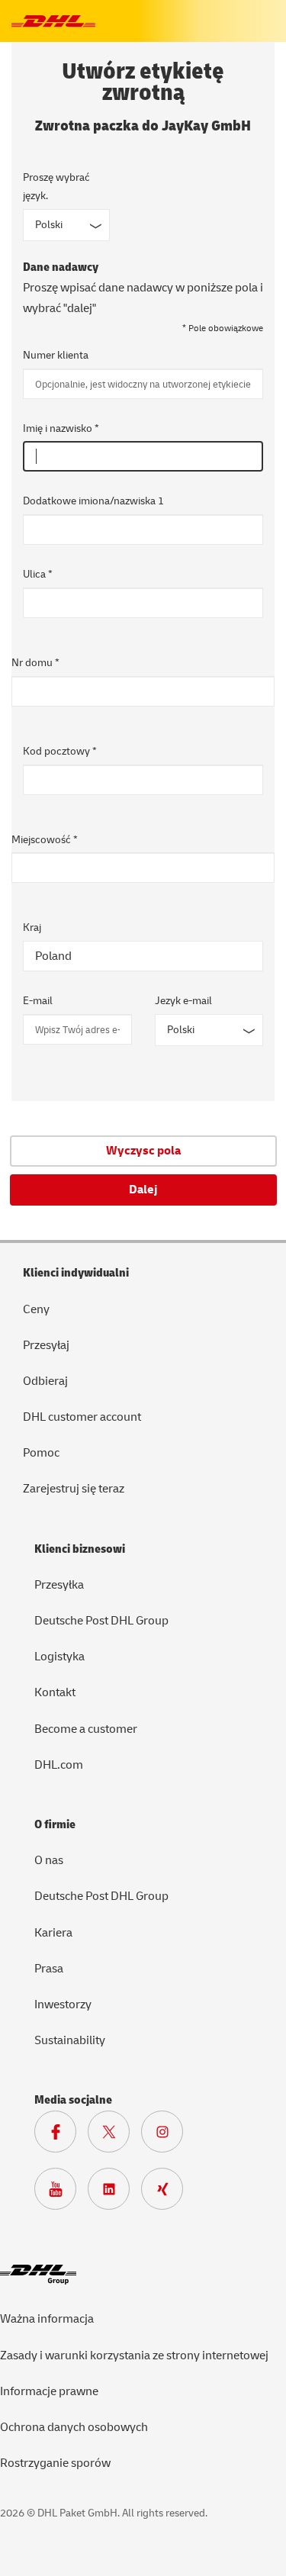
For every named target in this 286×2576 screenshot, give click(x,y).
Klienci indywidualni (76, 1273)
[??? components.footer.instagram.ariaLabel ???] (168, 2136)
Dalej (143, 1190)
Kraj (32, 927)
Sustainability (70, 2040)
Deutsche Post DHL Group (101, 1621)
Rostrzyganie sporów (55, 2463)
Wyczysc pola (143, 1151)
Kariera (53, 1933)
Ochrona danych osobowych (74, 2427)
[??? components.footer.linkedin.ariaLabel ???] (114, 2193)
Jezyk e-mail (183, 1001)
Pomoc (41, 1453)
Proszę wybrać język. (56, 187)
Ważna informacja (47, 2319)
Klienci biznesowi (80, 1549)
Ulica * (38, 574)
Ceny (36, 1309)
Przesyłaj (46, 1345)
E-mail (38, 1001)
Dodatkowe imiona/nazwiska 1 (93, 501)
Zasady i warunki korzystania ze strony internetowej (134, 2355)
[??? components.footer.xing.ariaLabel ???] (168, 2193)
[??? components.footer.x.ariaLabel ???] (114, 2136)
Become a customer (86, 1729)
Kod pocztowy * (60, 751)
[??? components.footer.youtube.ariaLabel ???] (61, 2193)
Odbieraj (45, 1381)
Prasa (49, 1969)
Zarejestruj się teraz (74, 1489)
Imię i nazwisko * (61, 428)
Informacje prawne (49, 2391)
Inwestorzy (63, 2004)
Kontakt (55, 1692)
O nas (49, 1860)
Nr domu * (35, 663)
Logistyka (59, 1657)
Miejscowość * (45, 840)
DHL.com (59, 1765)
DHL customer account (82, 1417)
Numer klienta (56, 355)
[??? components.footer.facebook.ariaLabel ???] (61, 2136)
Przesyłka (59, 1585)
